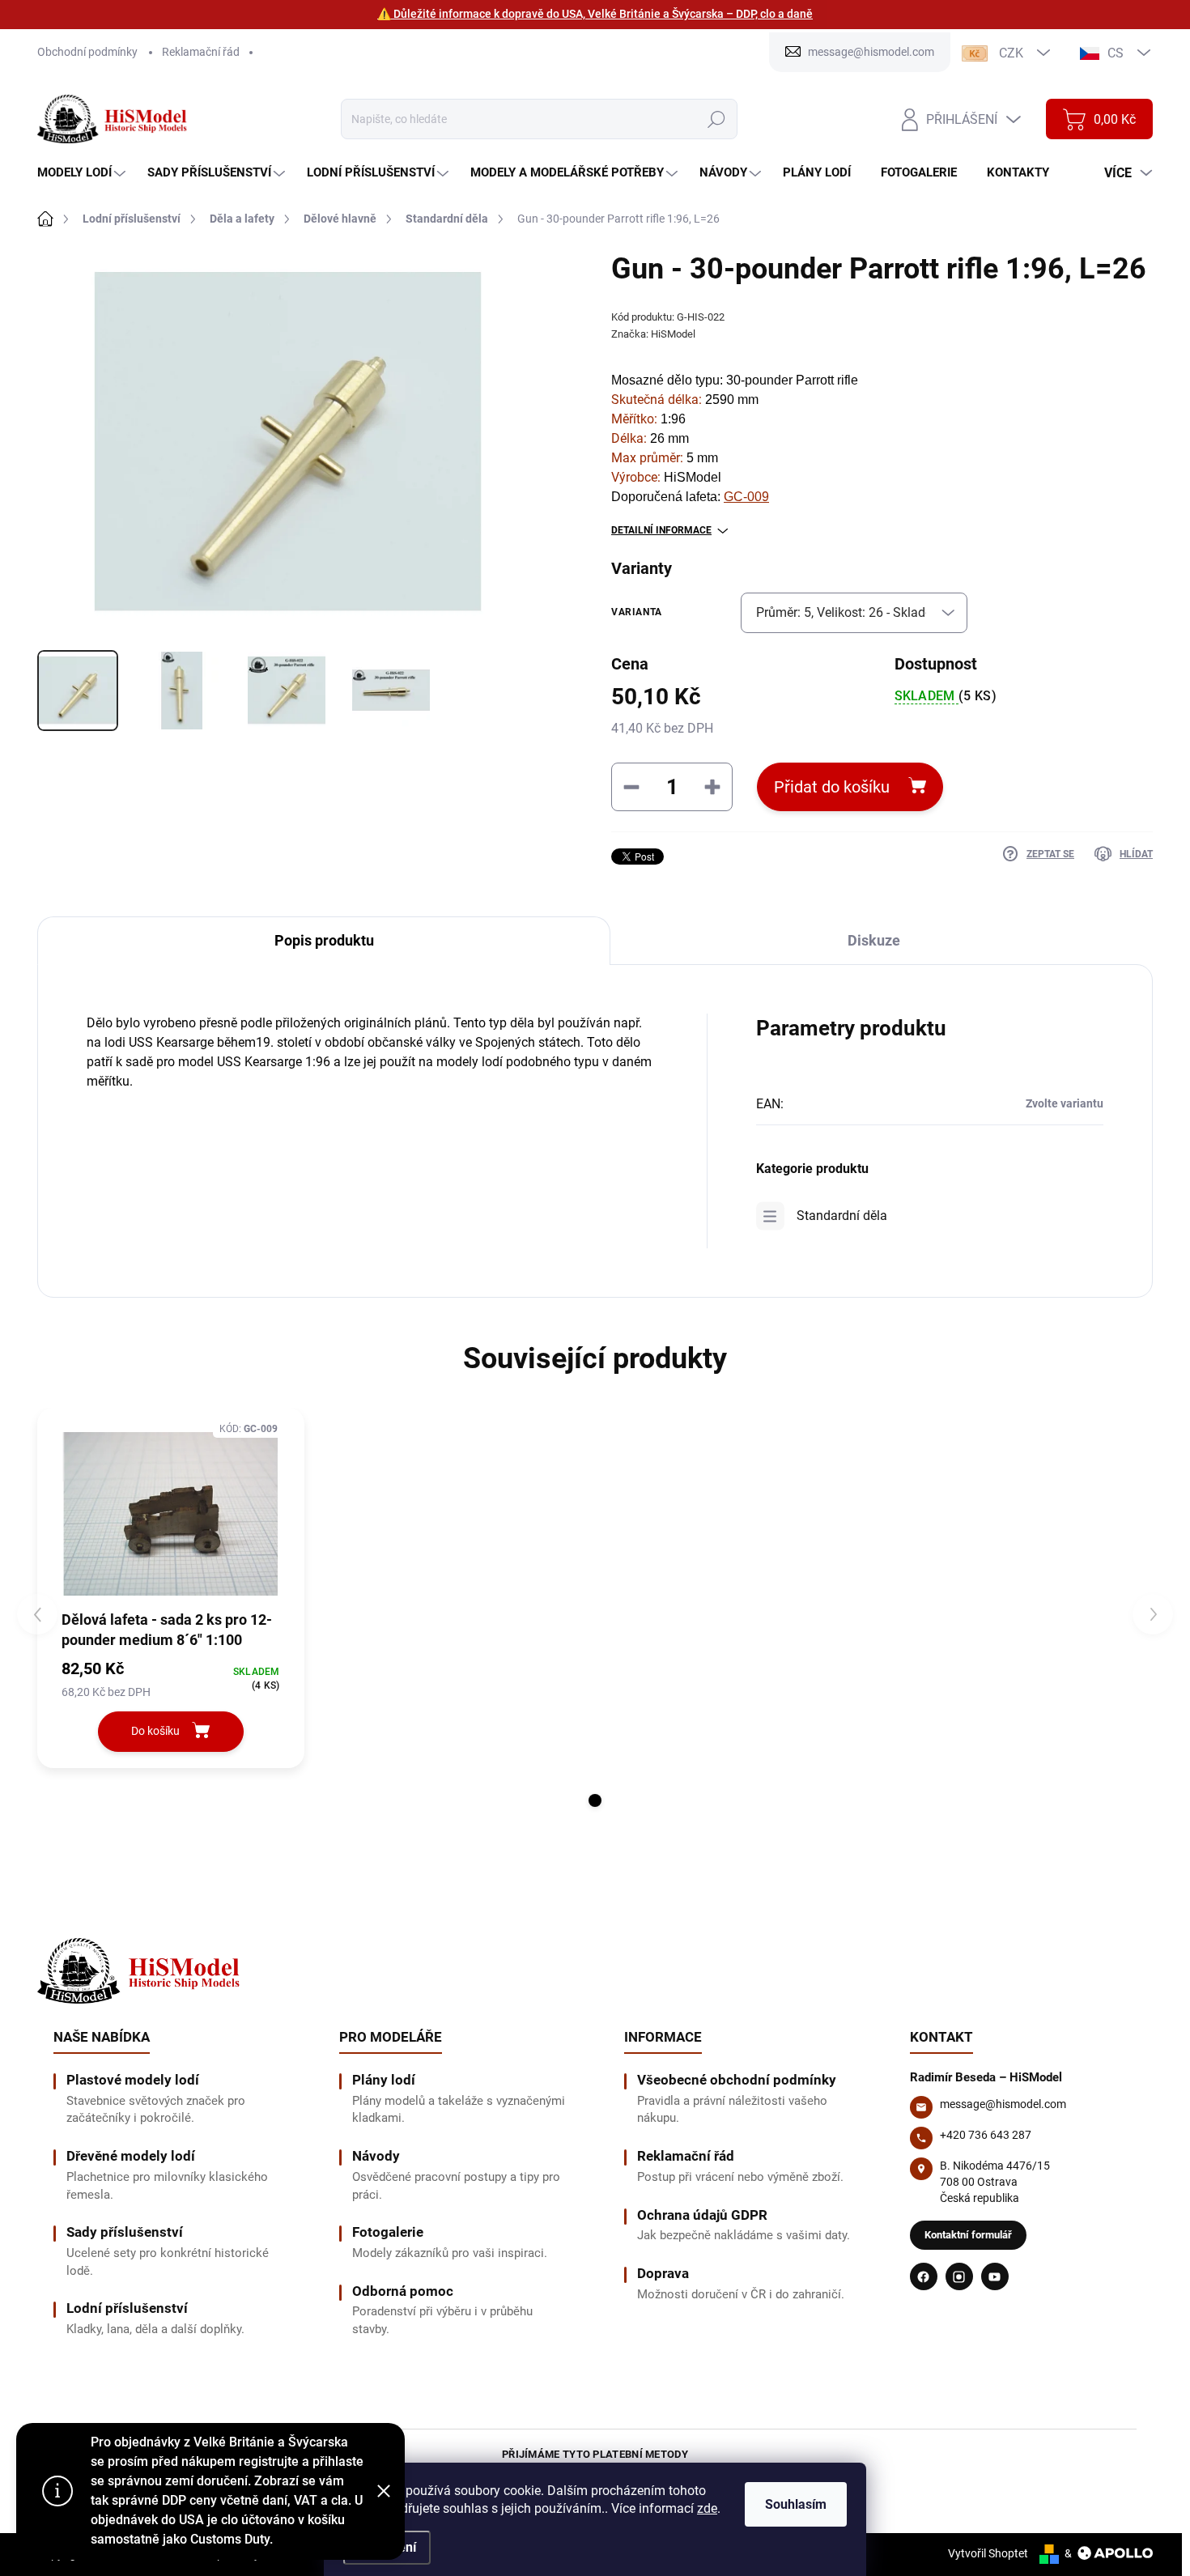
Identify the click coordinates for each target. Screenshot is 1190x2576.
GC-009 (746, 497)
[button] (595, 1800)
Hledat (716, 119)
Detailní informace (661, 530)
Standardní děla (842, 1216)
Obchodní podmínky (87, 52)
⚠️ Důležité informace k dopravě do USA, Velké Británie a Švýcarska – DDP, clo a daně (595, 14)
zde (707, 2508)
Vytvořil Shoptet (988, 2553)
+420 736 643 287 (986, 2135)
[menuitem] (83, 173)
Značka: (653, 334)
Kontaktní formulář (968, 2235)
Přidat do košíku (832, 787)
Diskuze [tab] (874, 940)
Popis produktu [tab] (324, 940)
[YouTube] (995, 2276)
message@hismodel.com (1003, 2104)
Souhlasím (796, 2504)
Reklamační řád (201, 52)
